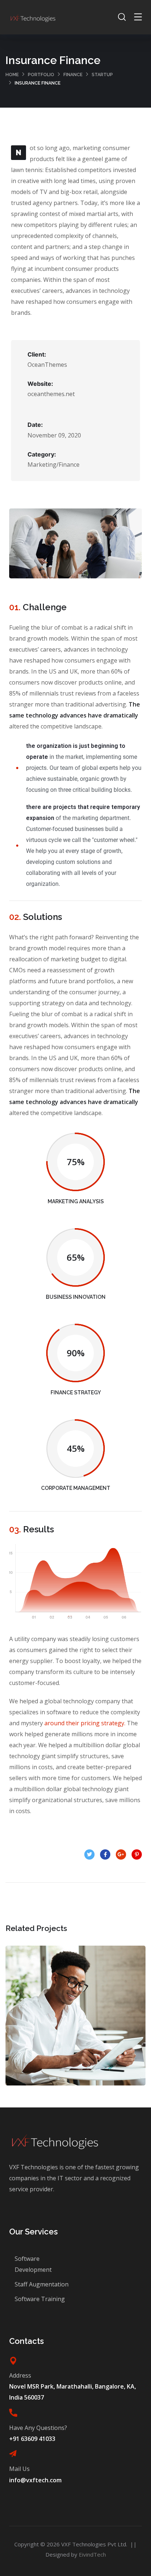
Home (12, 75)
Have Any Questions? (38, 2428)
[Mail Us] (13, 2454)
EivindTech (92, 2554)
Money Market (76, 2023)
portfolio (41, 75)
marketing (91, 2039)
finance (73, 75)
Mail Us (19, 2469)
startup (102, 75)
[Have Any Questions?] (13, 2413)
